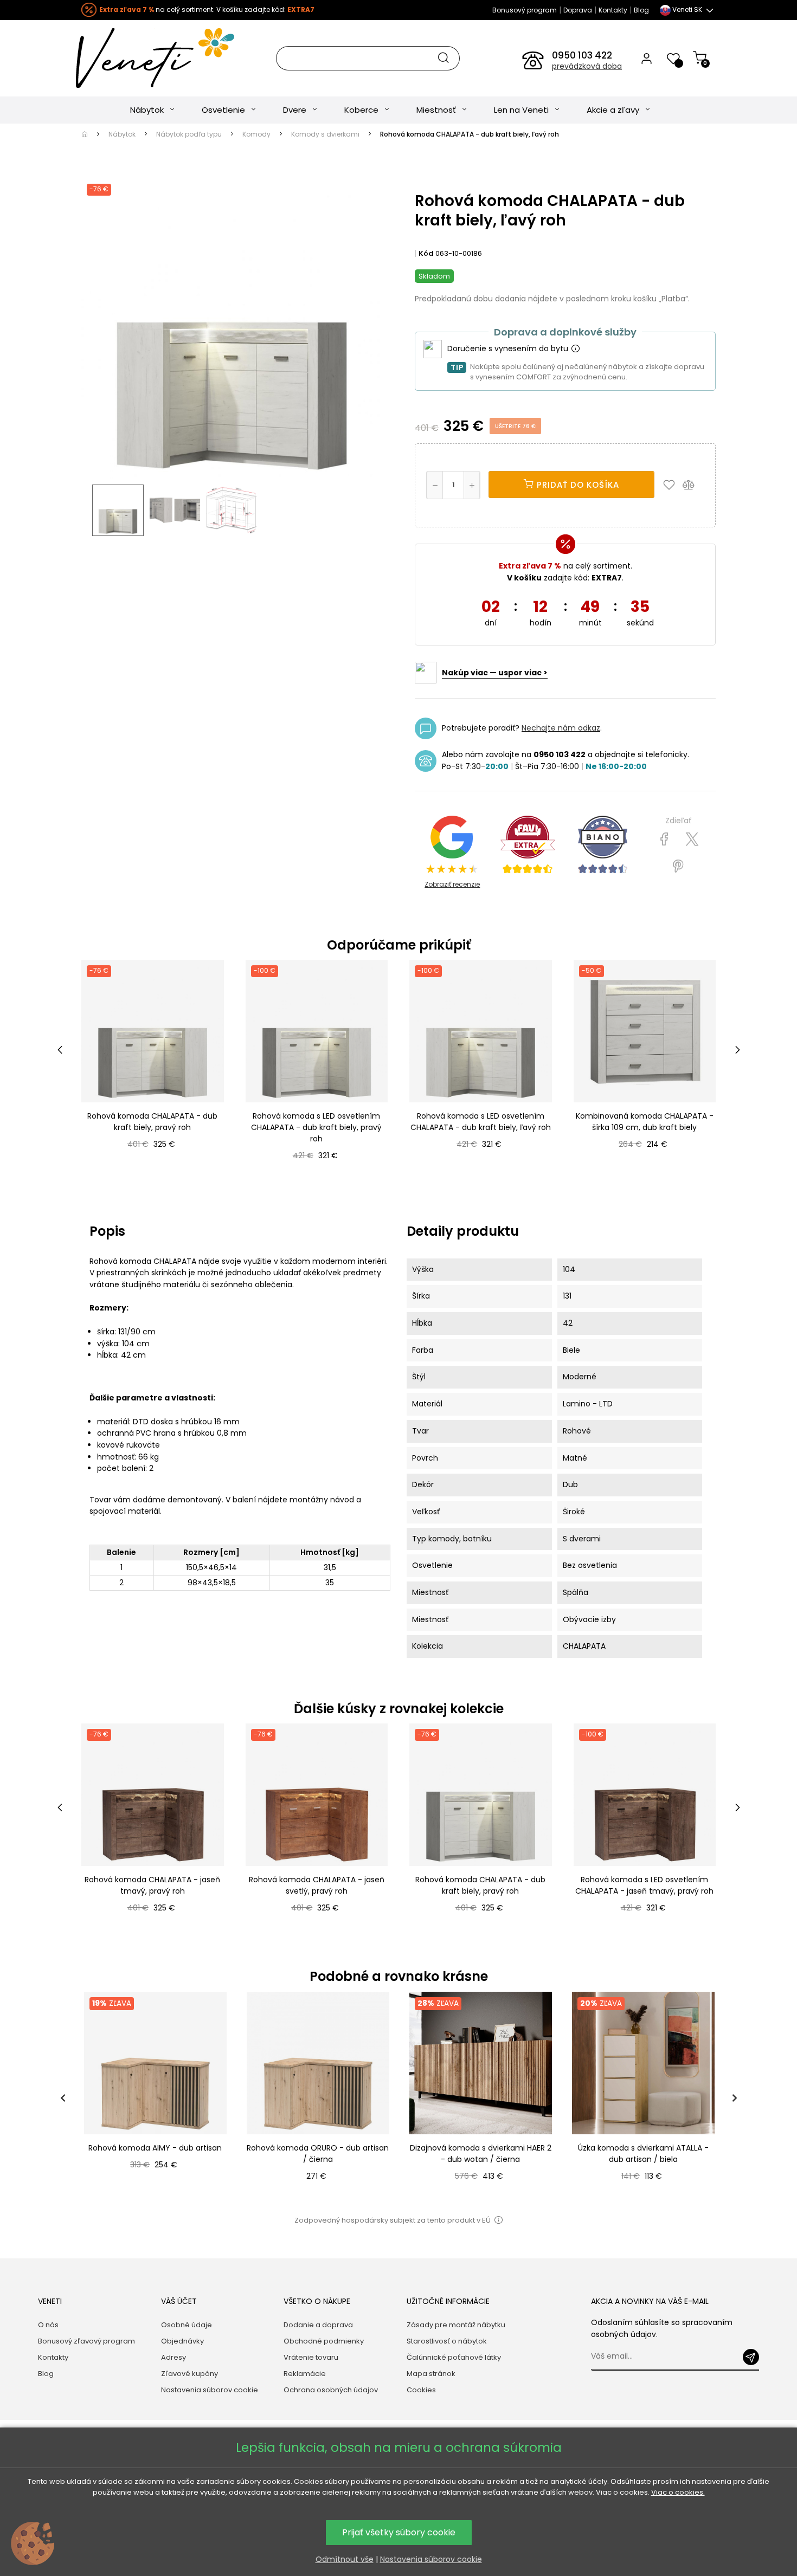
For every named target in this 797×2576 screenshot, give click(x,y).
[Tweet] (692, 840)
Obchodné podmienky (324, 2341)
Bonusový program (525, 10)
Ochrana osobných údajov (331, 2390)
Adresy (173, 2357)
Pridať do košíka (577, 485)
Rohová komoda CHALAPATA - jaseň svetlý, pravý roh (317, 1885)
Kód (426, 253)
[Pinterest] (678, 867)
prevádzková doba (587, 66)
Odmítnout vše (345, 2559)
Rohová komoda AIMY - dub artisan (155, 2148)
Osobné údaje (187, 2325)
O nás (48, 2325)
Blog (641, 10)
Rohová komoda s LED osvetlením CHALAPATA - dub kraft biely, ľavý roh (481, 1122)
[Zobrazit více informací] (575, 349)
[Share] (664, 840)
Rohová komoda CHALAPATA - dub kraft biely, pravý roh (152, 1122)
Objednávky (182, 2341)
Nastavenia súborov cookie (210, 2390)
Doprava (578, 10)
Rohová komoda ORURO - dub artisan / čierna (318, 2154)
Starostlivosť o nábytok (447, 2341)
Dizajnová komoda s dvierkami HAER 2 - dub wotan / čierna (481, 2154)
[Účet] (647, 58)
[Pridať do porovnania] (693, 485)
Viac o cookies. (678, 2492)
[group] (155, 2098)
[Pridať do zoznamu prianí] (672, 485)
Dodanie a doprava (318, 2325)
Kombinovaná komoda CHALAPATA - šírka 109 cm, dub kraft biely (645, 1122)
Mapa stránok (431, 2374)
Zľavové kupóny (189, 2374)
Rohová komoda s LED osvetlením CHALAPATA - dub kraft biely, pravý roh (316, 1127)
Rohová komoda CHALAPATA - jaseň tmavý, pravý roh (152, 1885)
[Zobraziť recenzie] (528, 845)
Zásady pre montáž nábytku (456, 2325)
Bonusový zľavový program (86, 2341)
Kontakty (613, 10)
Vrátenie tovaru (311, 2357)
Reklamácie (305, 2374)
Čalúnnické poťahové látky (454, 2357)
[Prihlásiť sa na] (751, 2357)
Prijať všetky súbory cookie (399, 2532)
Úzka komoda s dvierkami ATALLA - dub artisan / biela (643, 2154)
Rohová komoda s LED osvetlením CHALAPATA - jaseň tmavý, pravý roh (644, 1885)
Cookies (421, 2390)
